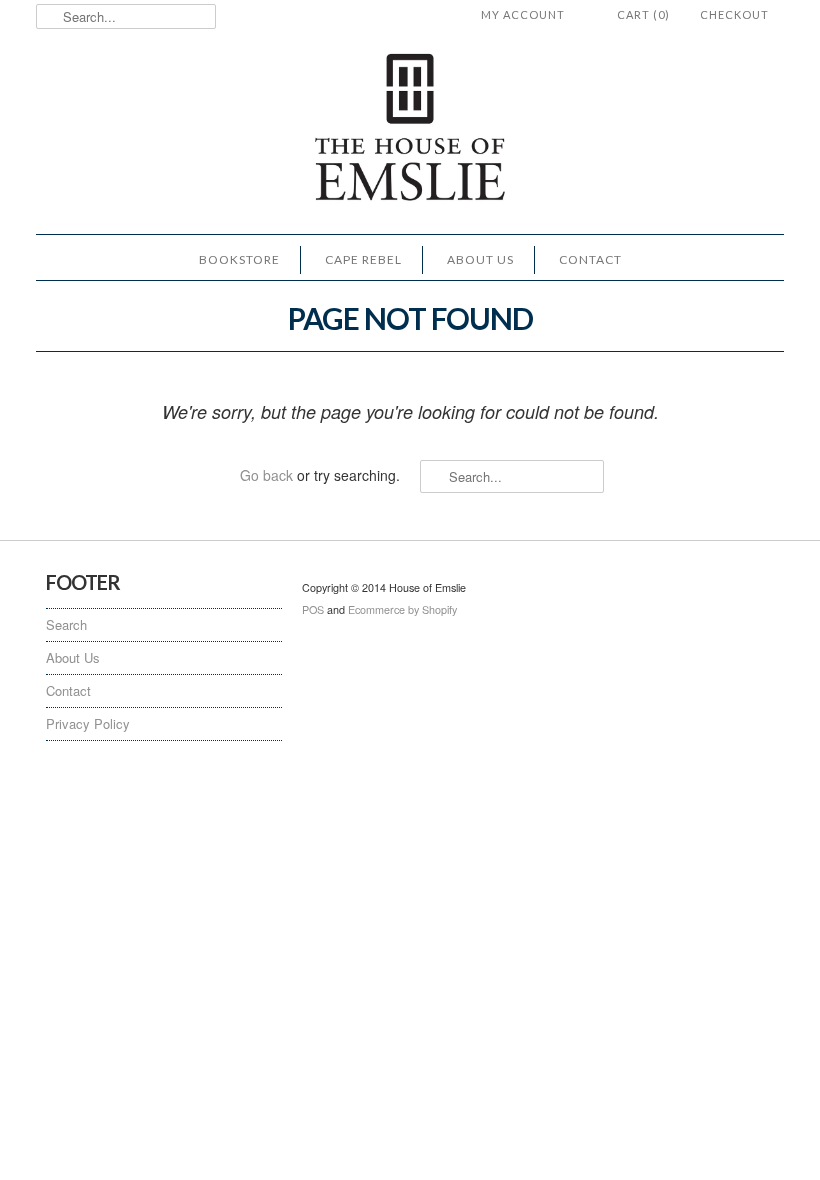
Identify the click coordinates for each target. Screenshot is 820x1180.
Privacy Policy (88, 723)
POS (313, 609)
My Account (523, 14)
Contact (590, 259)
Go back (266, 475)
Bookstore (239, 259)
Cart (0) (643, 14)
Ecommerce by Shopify (402, 609)
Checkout (734, 14)
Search (66, 624)
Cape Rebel (363, 259)
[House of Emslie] (410, 129)
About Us (480, 259)
